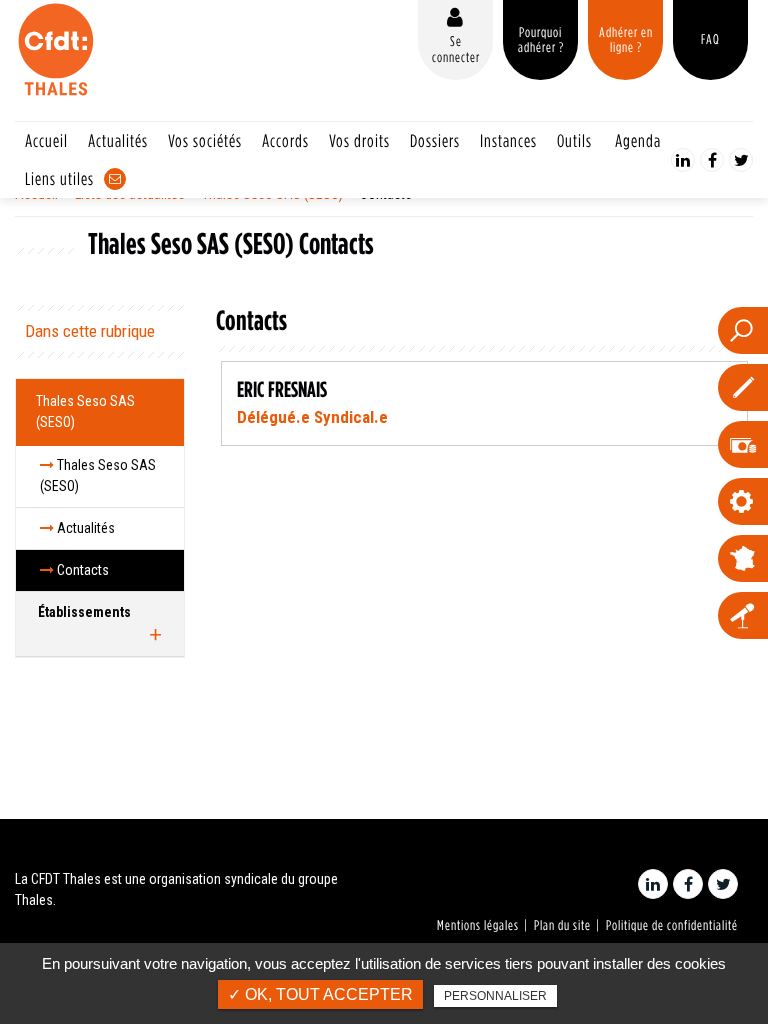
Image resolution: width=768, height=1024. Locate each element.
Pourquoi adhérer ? (541, 39)
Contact (115, 179)
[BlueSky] (741, 160)
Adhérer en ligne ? (626, 39)
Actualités (118, 140)
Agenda (638, 140)
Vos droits (359, 140)
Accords (285, 140)
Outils (574, 140)
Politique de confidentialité (672, 925)
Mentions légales (478, 925)
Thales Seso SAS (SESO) (85, 411)
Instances (508, 140)
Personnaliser (495, 996)
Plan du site (562, 925)
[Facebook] (712, 160)
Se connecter (456, 48)
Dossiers (435, 140)
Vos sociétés (205, 140)
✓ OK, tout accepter (320, 994)
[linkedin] (683, 160)
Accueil (46, 140)
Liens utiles (59, 178)
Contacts (81, 570)
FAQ (710, 39)
